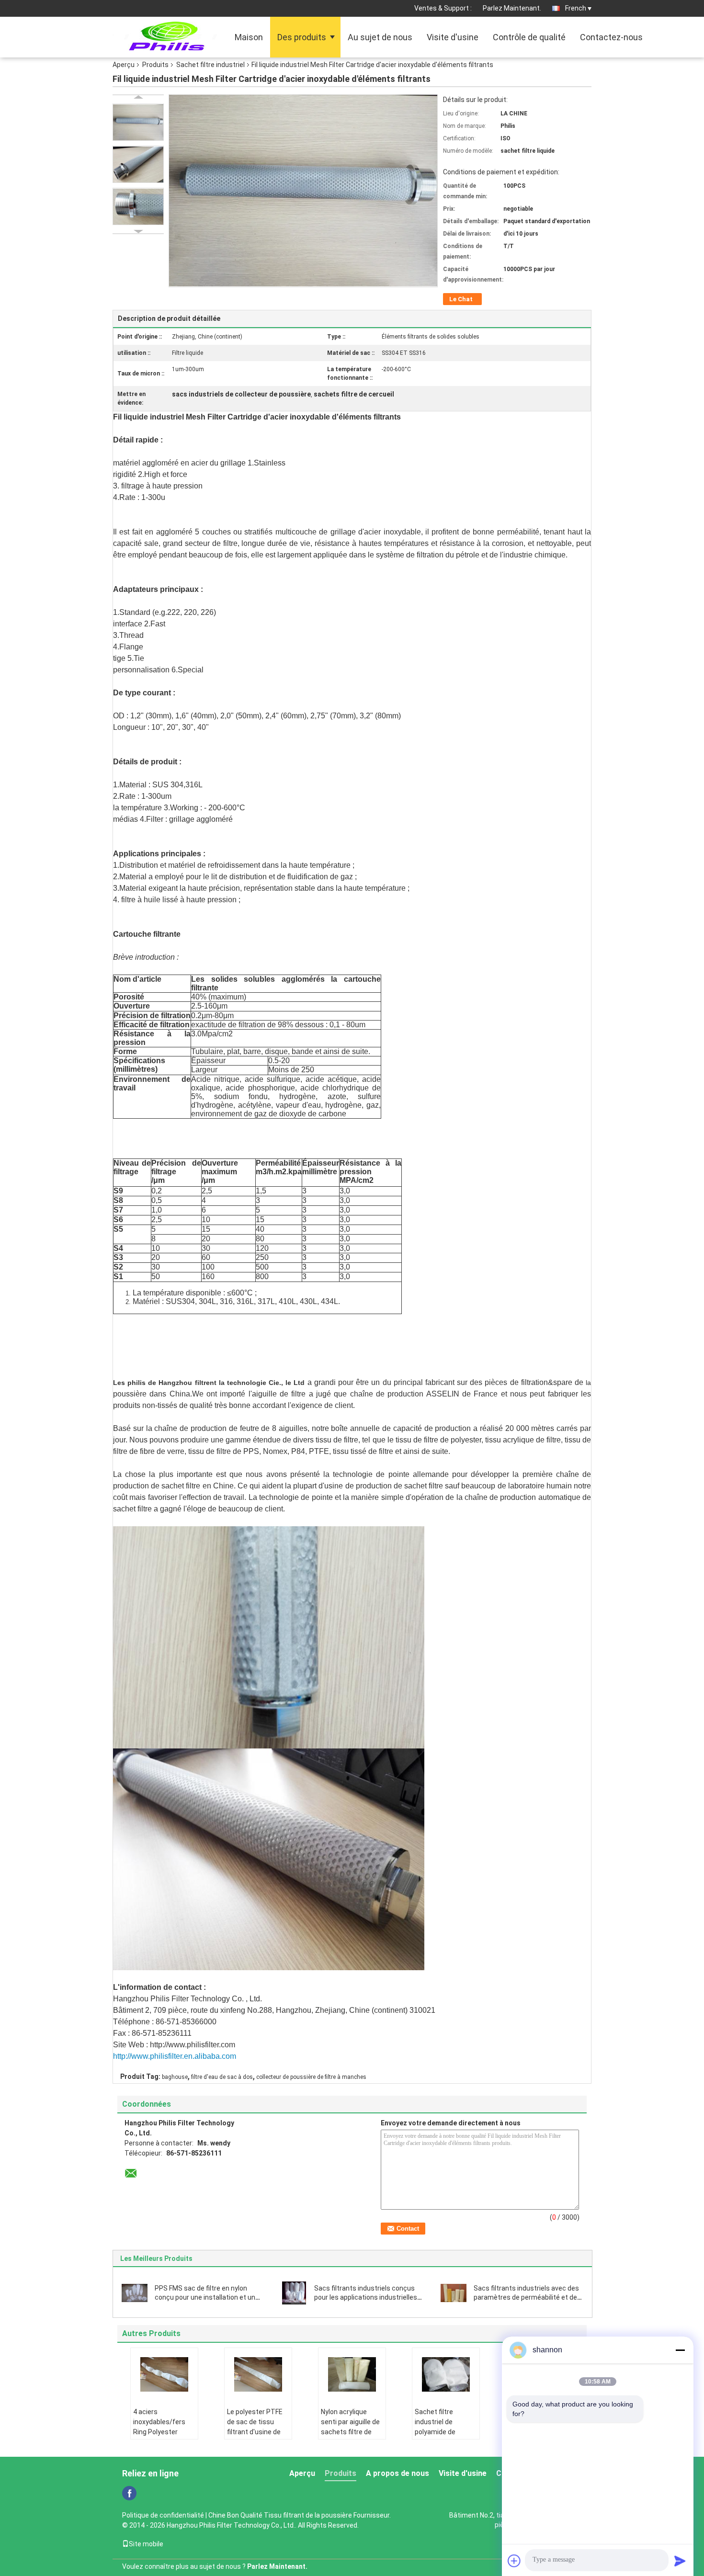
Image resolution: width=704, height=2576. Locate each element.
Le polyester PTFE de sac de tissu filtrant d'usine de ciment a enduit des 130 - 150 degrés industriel (258, 2437)
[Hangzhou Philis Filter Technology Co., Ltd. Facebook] (129, 2493)
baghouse (175, 2077)
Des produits (302, 37)
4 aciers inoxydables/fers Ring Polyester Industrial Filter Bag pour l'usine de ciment (163, 2437)
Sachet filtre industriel (210, 65)
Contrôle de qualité (529, 37)
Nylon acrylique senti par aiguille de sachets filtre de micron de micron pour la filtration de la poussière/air (350, 2437)
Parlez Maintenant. (512, 8)
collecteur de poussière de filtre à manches (311, 2077)
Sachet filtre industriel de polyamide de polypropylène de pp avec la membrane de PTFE (445, 2437)
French (576, 8)
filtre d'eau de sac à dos (222, 2077)
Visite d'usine (453, 37)
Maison (249, 37)
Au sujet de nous (380, 37)
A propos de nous (397, 2473)
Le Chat (461, 299)
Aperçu (124, 65)
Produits (155, 65)
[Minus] (680, 2350)
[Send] (680, 2561)
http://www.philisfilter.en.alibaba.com (175, 2056)
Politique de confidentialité (163, 2515)
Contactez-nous (611, 37)
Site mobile (146, 2544)
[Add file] (514, 2561)
